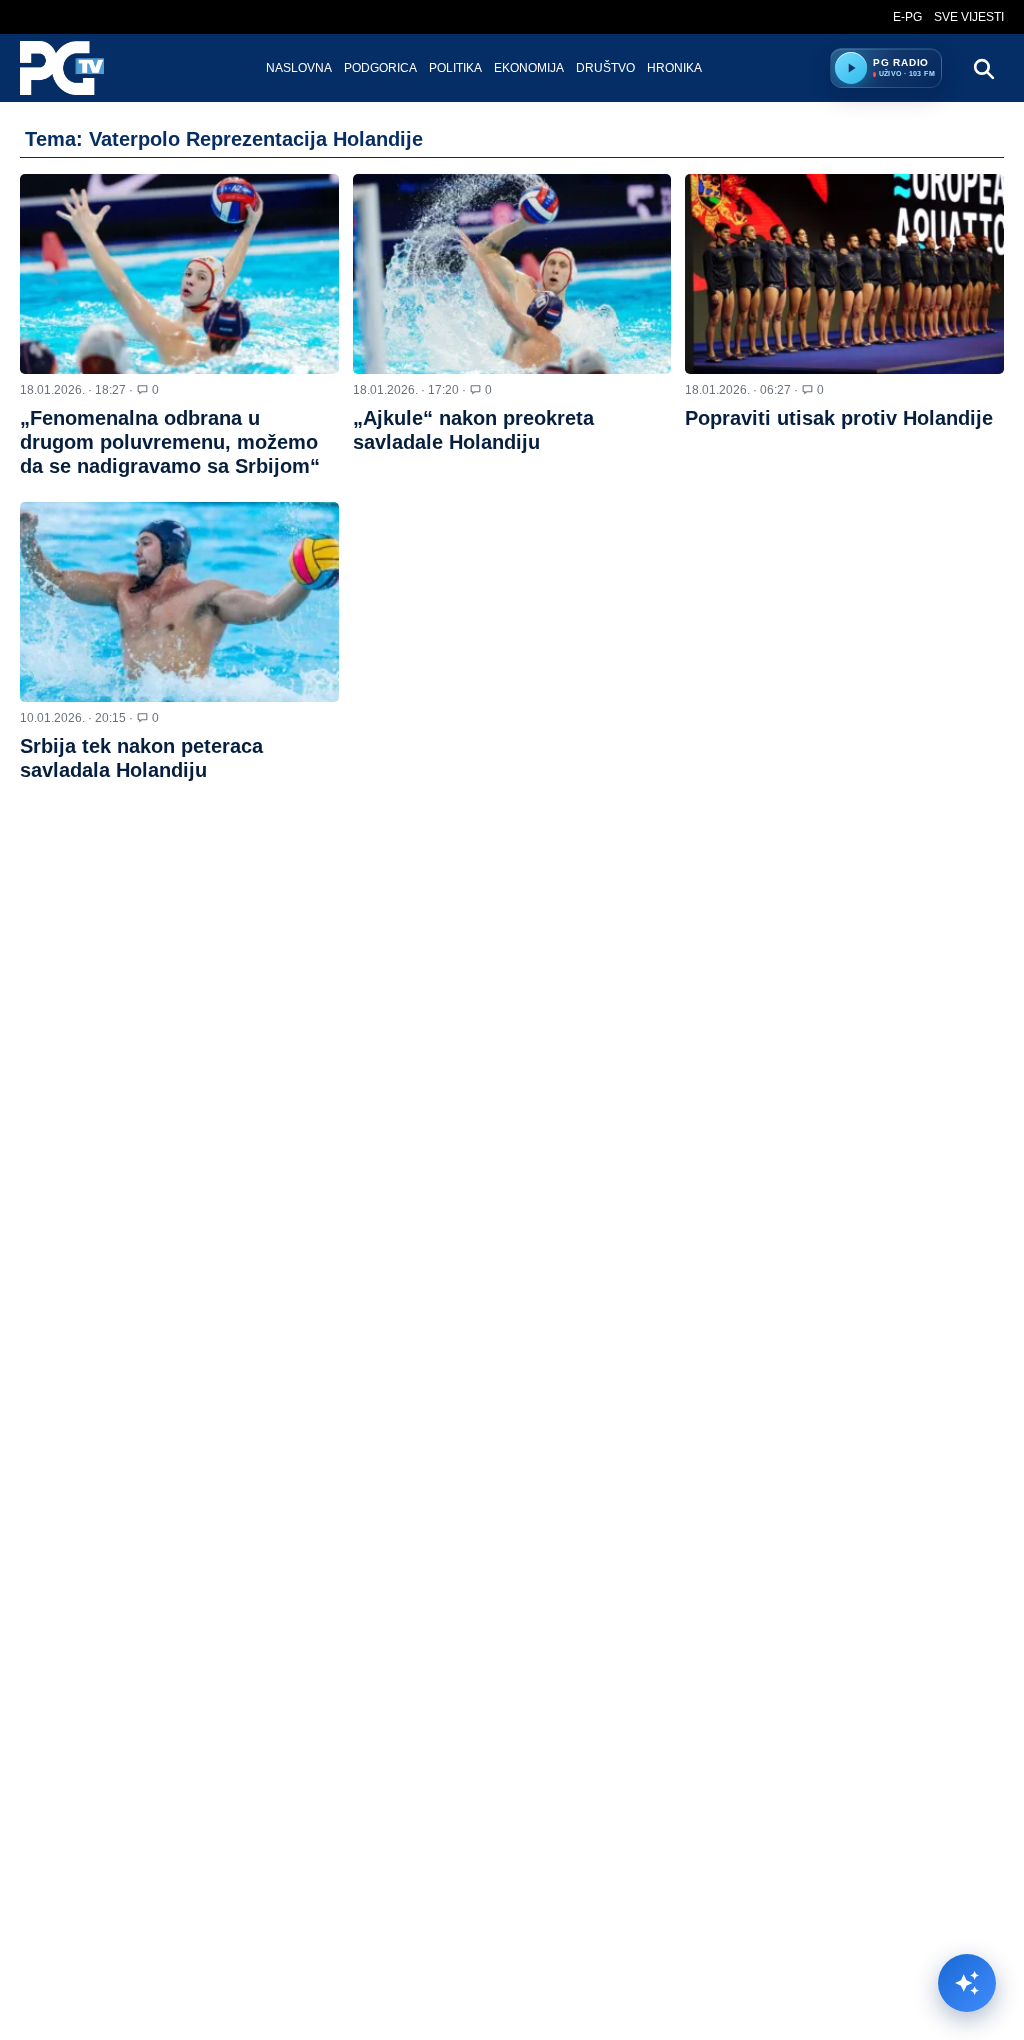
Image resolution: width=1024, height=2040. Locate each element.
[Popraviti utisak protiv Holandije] (844, 274)
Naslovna (299, 68)
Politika (455, 68)
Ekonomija (529, 68)
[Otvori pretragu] (983, 68)
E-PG (907, 17)
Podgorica (380, 68)
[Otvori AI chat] (967, 1983)
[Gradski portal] (79, 68)
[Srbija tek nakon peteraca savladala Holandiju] (179, 602)
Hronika (674, 68)
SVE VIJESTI (969, 17)
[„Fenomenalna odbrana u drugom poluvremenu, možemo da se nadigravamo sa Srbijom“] (179, 274)
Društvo (605, 68)
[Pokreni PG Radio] (851, 68)
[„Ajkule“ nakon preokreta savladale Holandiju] (512, 274)
